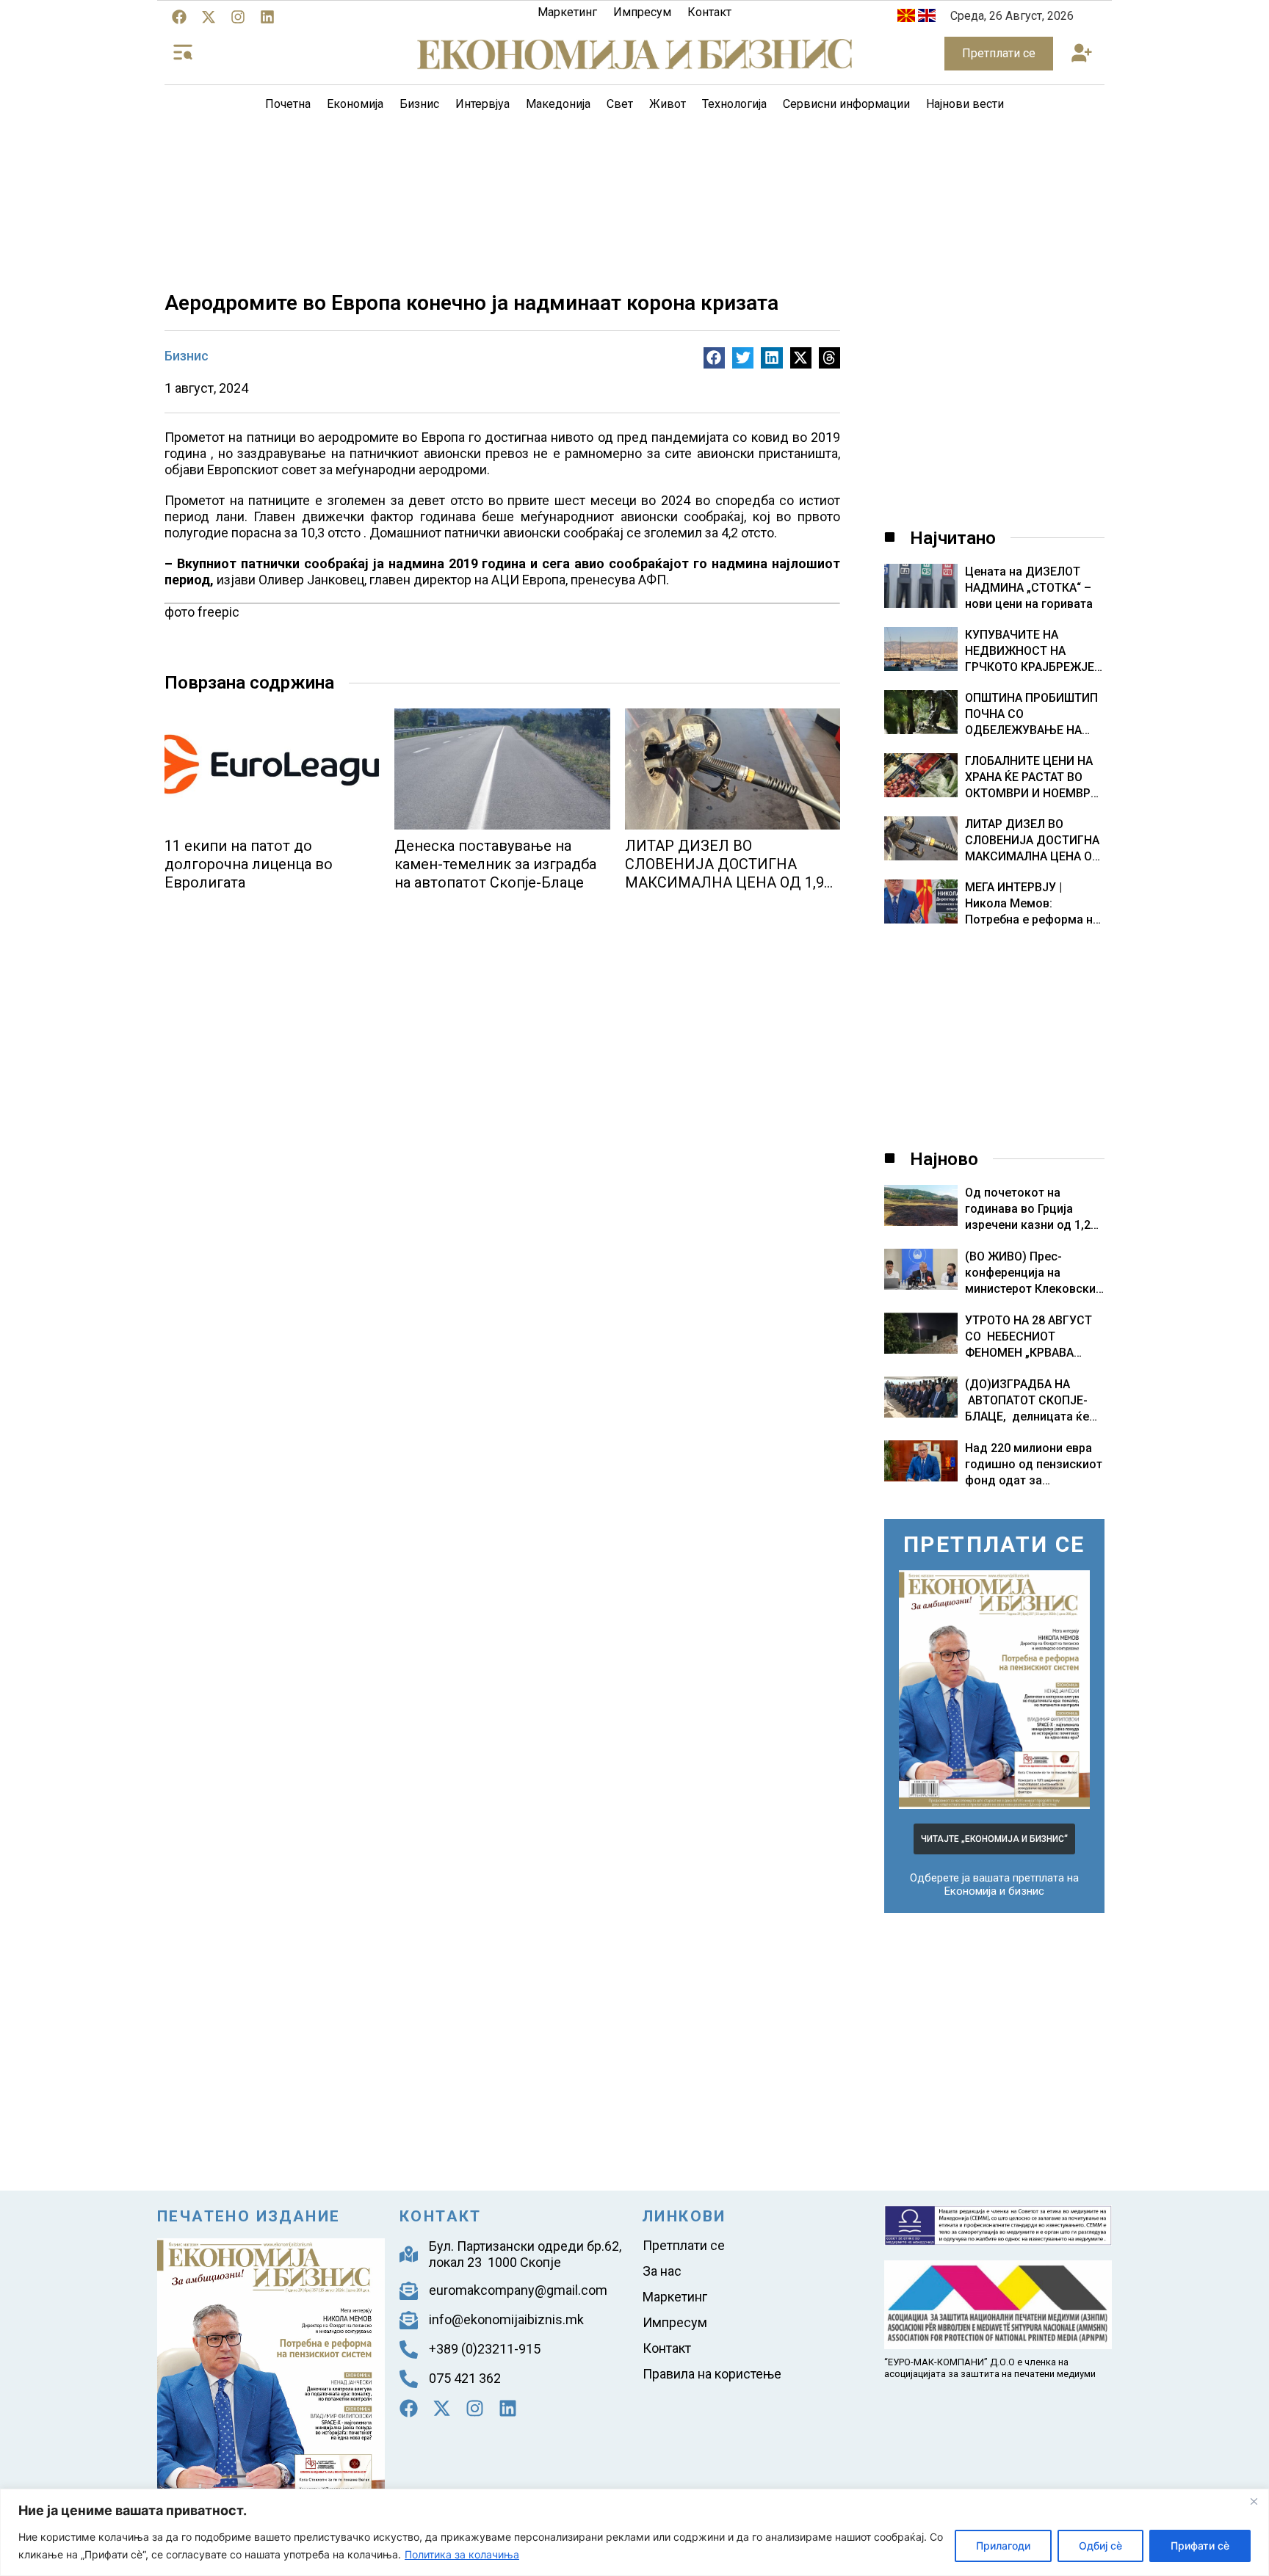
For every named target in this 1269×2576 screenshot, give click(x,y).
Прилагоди (1003, 2546)
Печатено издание (249, 2216)
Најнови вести (965, 104)
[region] (634, 2532)
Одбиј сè (1100, 2546)
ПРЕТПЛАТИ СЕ (994, 1544)
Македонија (558, 104)
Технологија (734, 104)
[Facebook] (179, 17)
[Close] (1254, 2501)
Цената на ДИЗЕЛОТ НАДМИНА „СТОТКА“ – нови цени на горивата (1029, 588)
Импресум (642, 12)
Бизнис (419, 104)
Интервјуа (482, 104)
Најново (944, 1159)
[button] (1081, 54)
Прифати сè (1200, 2546)
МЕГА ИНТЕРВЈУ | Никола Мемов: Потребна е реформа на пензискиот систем (1032, 904)
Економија (355, 104)
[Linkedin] (267, 17)
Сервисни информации (846, 104)
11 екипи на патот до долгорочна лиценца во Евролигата (249, 864)
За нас (662, 2271)
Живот (668, 104)
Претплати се (684, 2245)
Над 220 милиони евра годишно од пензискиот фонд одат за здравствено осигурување (1034, 1480)
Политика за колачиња (462, 2554)
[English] (927, 18)
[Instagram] (238, 17)
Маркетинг (567, 12)
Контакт (709, 12)
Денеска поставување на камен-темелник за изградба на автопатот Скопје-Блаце (495, 864)
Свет (620, 104)
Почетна (288, 104)
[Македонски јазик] (906, 18)
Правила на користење (712, 2374)
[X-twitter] (209, 17)
